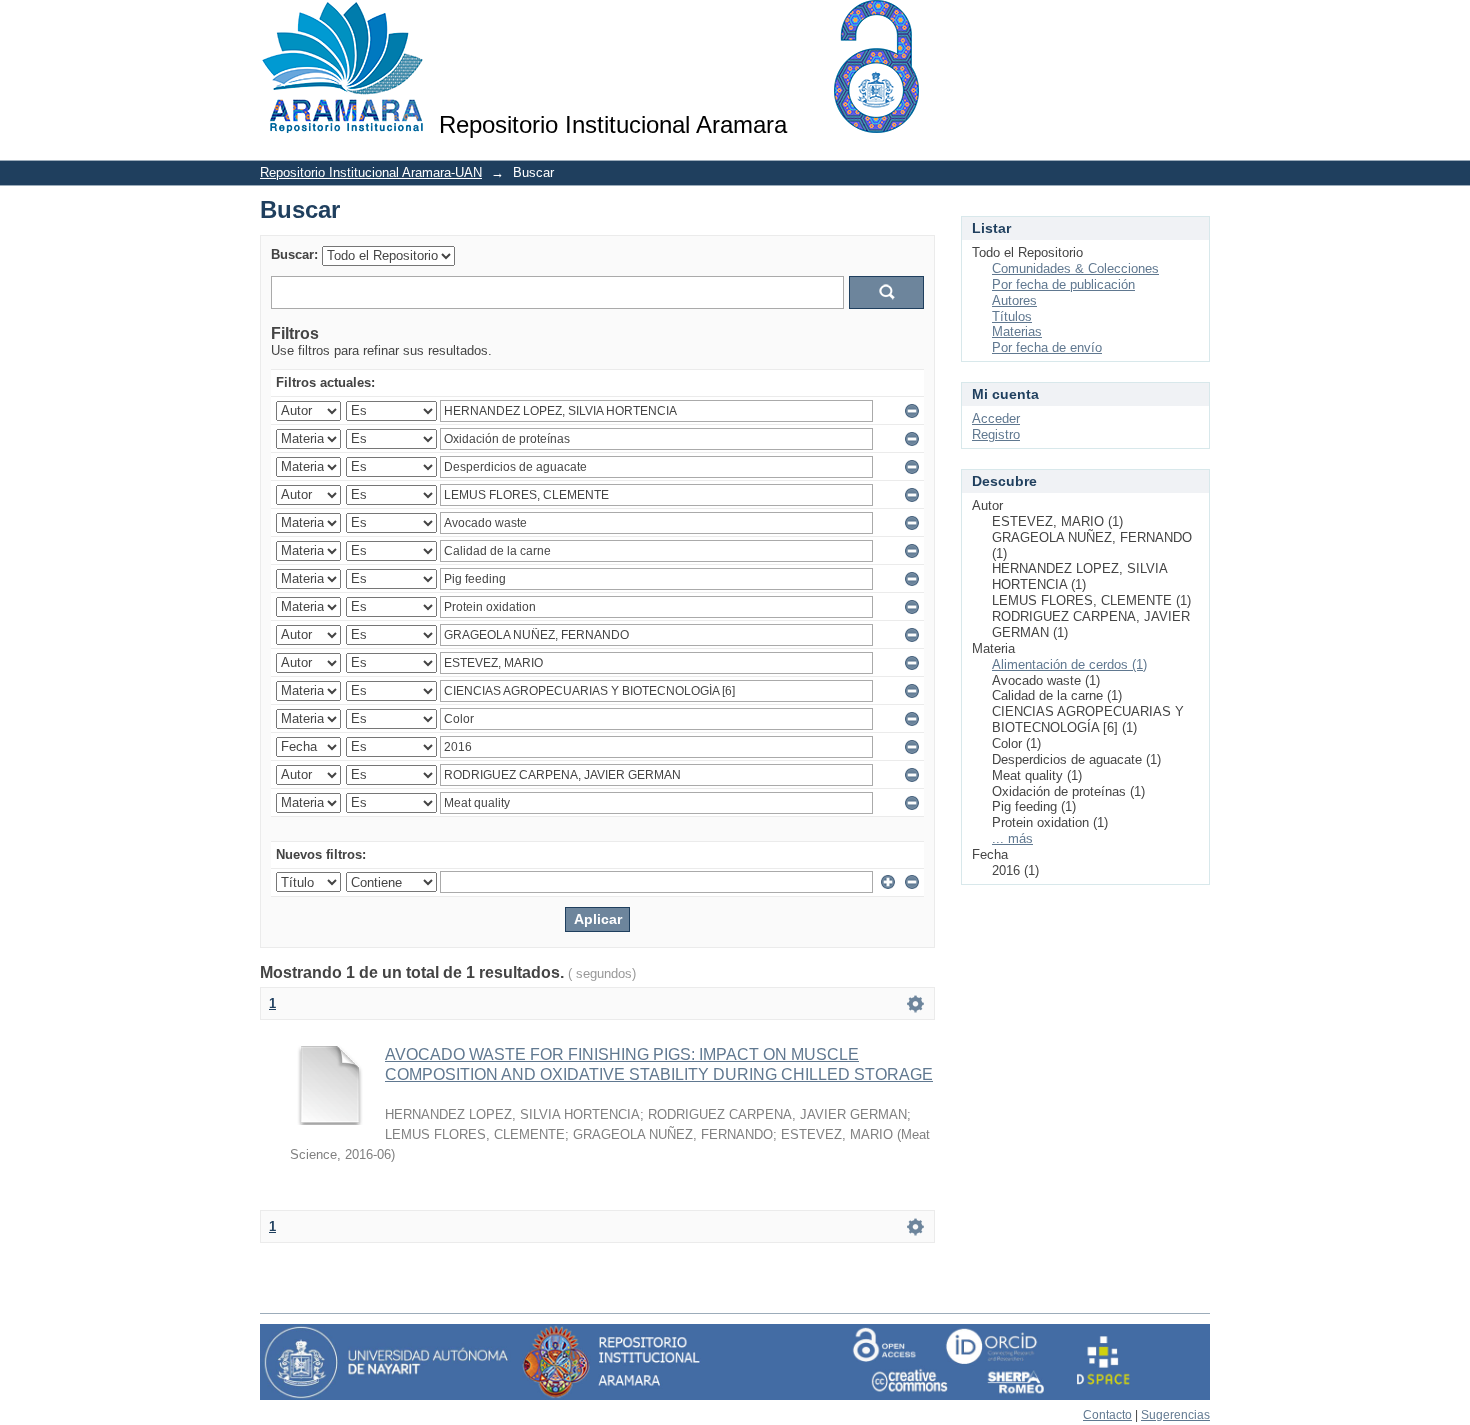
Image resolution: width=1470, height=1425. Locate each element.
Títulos (1012, 316)
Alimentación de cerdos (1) (1069, 664)
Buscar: (294, 254)
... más (1012, 838)
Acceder (996, 418)
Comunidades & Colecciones (1075, 268)
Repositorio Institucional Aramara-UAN (371, 172)
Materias (1017, 331)
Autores (1014, 300)
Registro (996, 434)
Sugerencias (1175, 1415)
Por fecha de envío (1047, 347)
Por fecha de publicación (1063, 284)
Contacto (1107, 1415)
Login (1194, 24)
